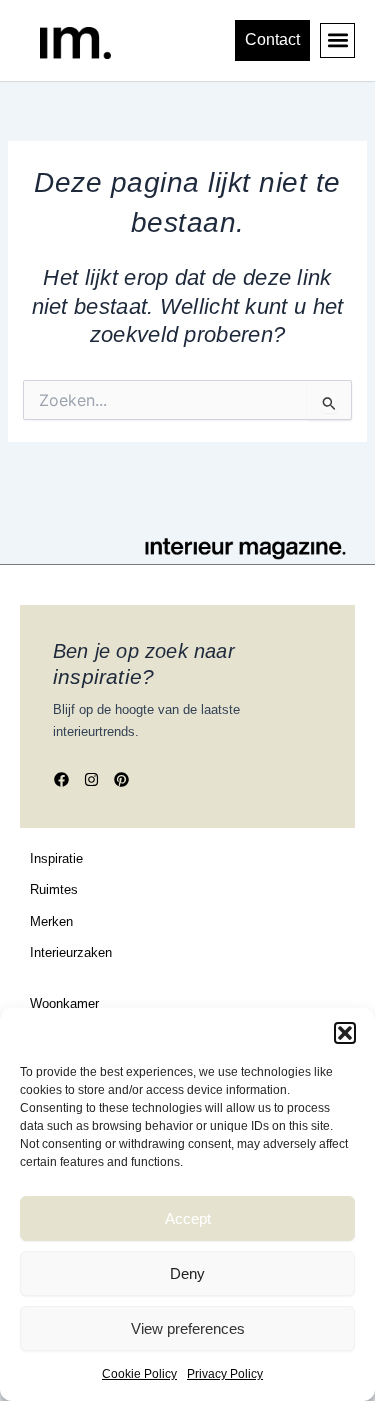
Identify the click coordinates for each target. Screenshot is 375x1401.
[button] (345, 1033)
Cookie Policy (139, 1374)
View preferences (188, 1328)
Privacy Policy (225, 1374)
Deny (187, 1273)
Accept (188, 1218)
